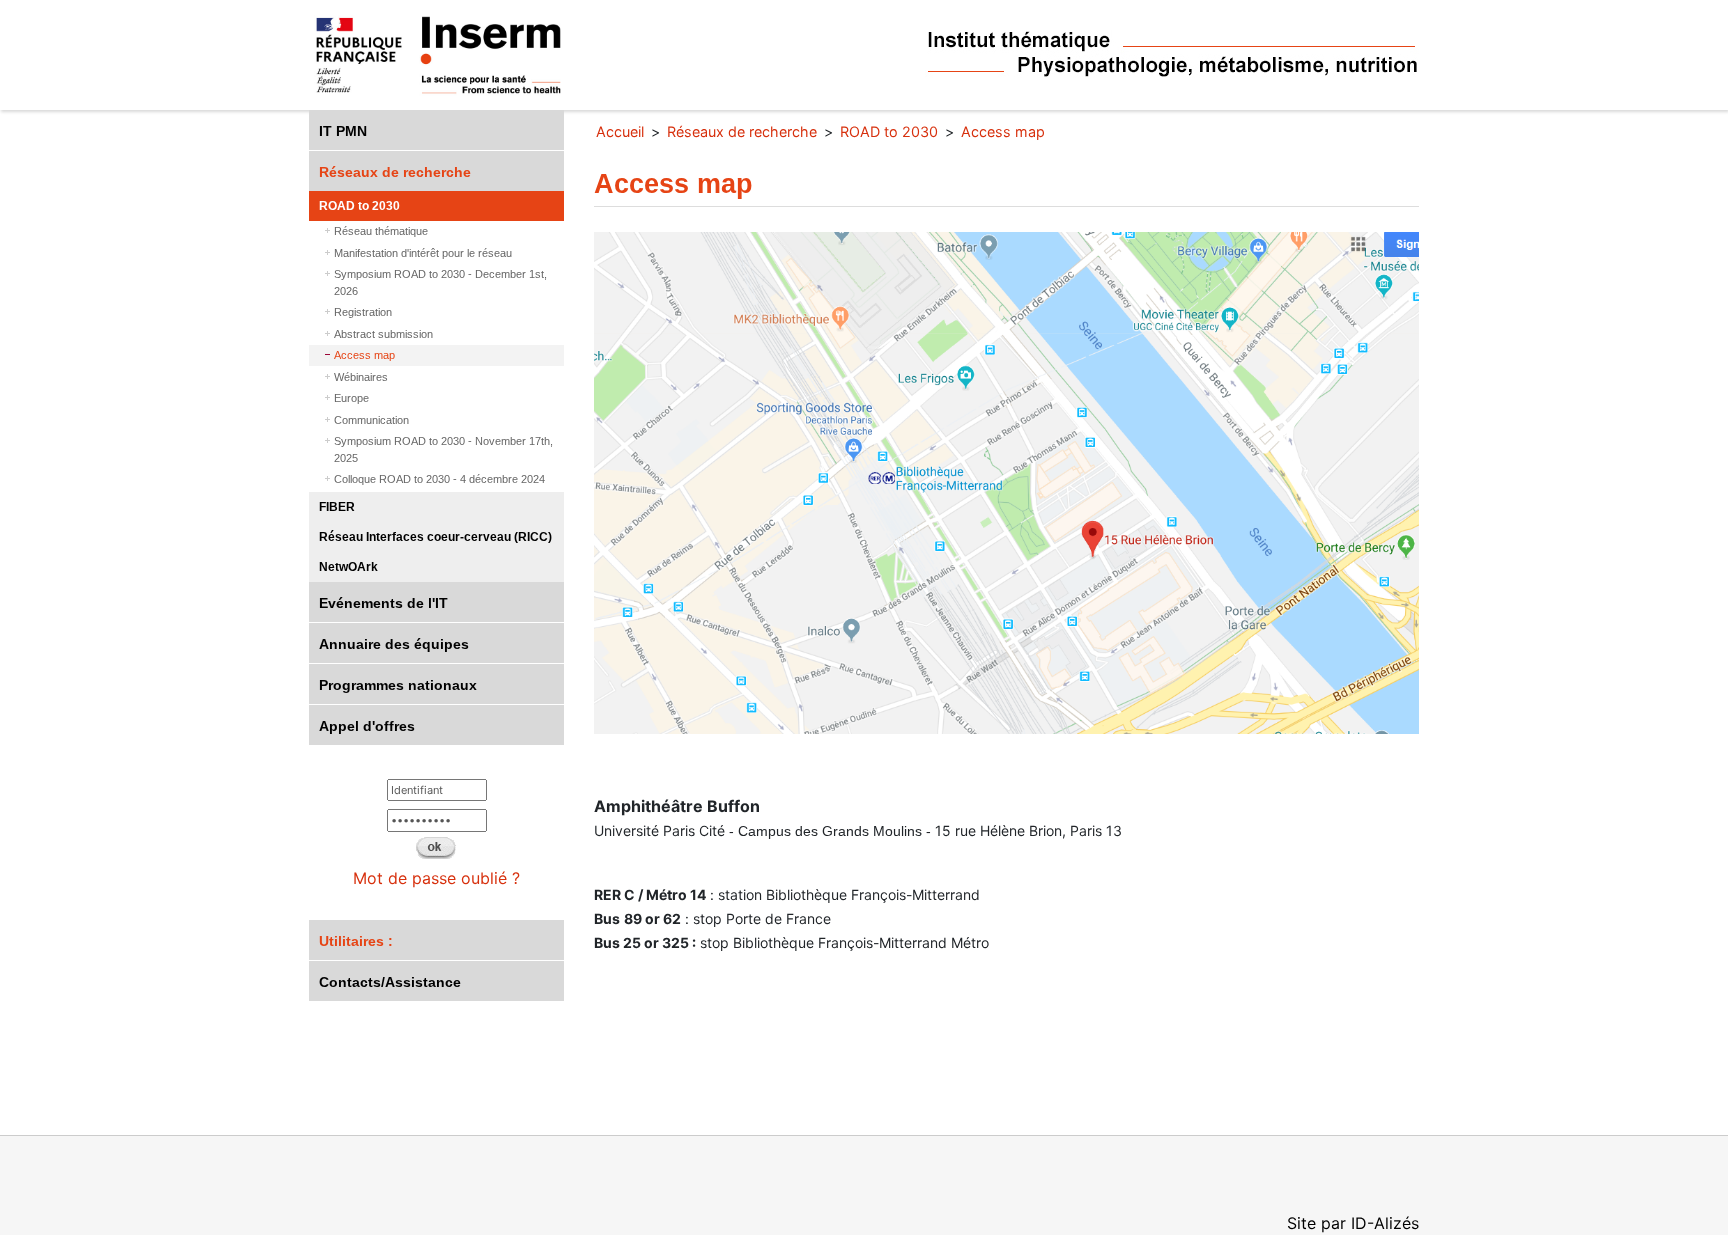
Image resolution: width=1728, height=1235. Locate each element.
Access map (364, 355)
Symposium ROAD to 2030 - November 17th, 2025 (443, 449)
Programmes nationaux (398, 685)
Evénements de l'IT (383, 603)
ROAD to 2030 (359, 206)
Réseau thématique (381, 231)
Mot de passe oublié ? (436, 878)
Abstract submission (383, 334)
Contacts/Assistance (390, 982)
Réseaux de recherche (395, 172)
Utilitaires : (356, 941)
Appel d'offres (367, 726)
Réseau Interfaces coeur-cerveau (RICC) (435, 537)
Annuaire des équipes (394, 644)
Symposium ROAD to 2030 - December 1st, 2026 (440, 282)
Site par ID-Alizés (1353, 1223)
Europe (351, 398)
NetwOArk (348, 567)
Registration (363, 312)
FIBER (337, 507)
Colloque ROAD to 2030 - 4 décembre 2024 (439, 479)
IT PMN (343, 131)
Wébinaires (361, 377)
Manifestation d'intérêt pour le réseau (423, 253)
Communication (371, 420)
